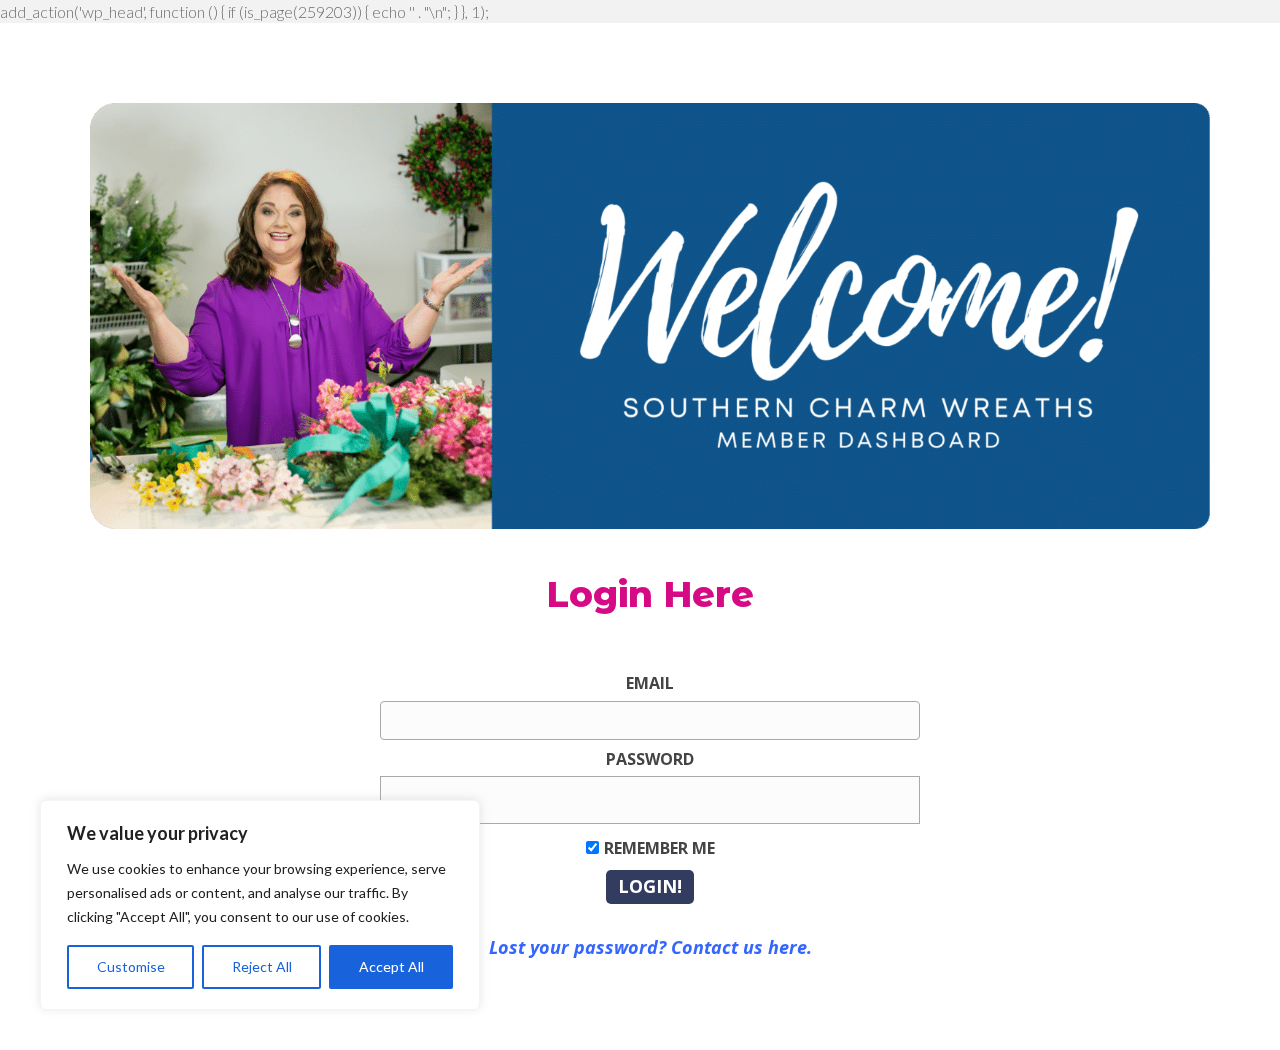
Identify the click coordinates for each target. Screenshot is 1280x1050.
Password (650, 759)
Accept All (391, 966)
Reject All (262, 966)
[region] (260, 905)
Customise (131, 966)
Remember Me (659, 848)
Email (650, 683)
